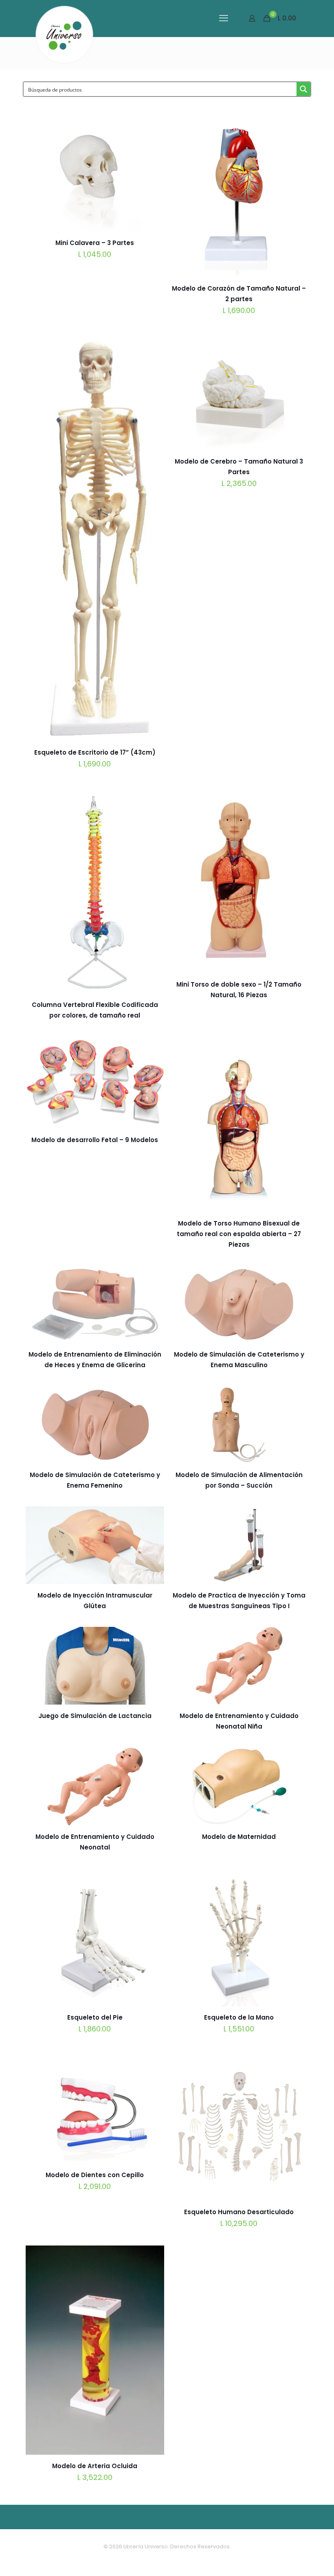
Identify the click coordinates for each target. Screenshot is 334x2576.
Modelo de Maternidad (239, 1837)
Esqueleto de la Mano (239, 2017)
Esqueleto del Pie (95, 2017)
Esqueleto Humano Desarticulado (239, 2212)
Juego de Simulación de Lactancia (95, 1716)
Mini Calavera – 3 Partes (95, 243)
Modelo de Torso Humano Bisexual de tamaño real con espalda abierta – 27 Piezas (239, 1234)
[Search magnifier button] (303, 89)
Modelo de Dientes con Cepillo (95, 2175)
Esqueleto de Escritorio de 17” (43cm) (95, 752)
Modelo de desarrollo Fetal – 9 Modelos (95, 1140)
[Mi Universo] (64, 35)
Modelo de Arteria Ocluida (95, 2466)
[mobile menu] (224, 18)
